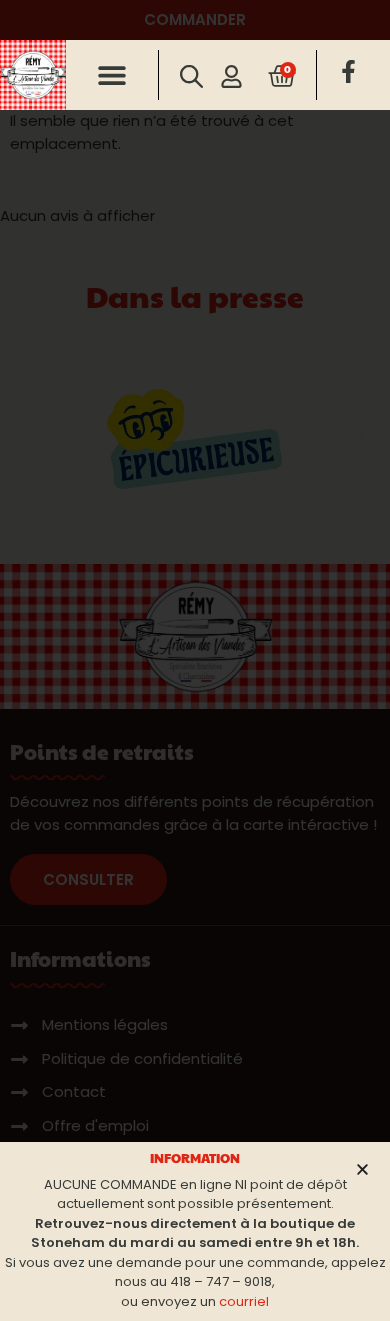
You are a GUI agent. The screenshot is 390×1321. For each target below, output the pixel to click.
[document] (195, 660)
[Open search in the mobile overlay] (190, 76)
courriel (244, 1301)
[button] (112, 75)
